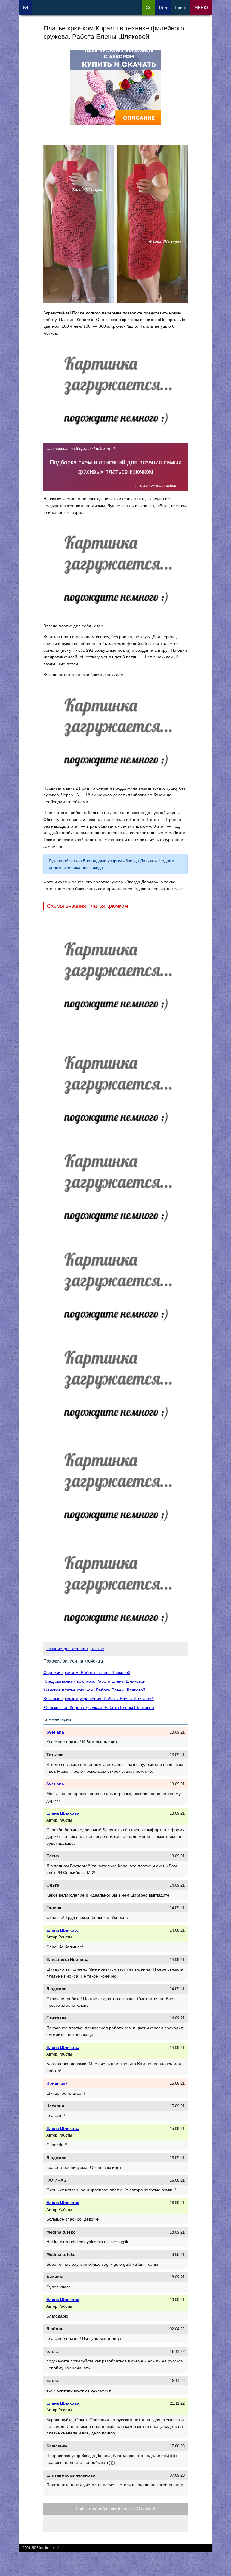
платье (97, 1649)
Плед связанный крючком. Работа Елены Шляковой (94, 1681)
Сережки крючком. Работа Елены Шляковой (87, 1672)
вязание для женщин (67, 1649)
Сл (149, 8)
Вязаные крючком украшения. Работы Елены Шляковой (99, 1699)
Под (163, 8)
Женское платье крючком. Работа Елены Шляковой (94, 1690)
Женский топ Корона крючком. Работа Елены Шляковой (99, 1707)
